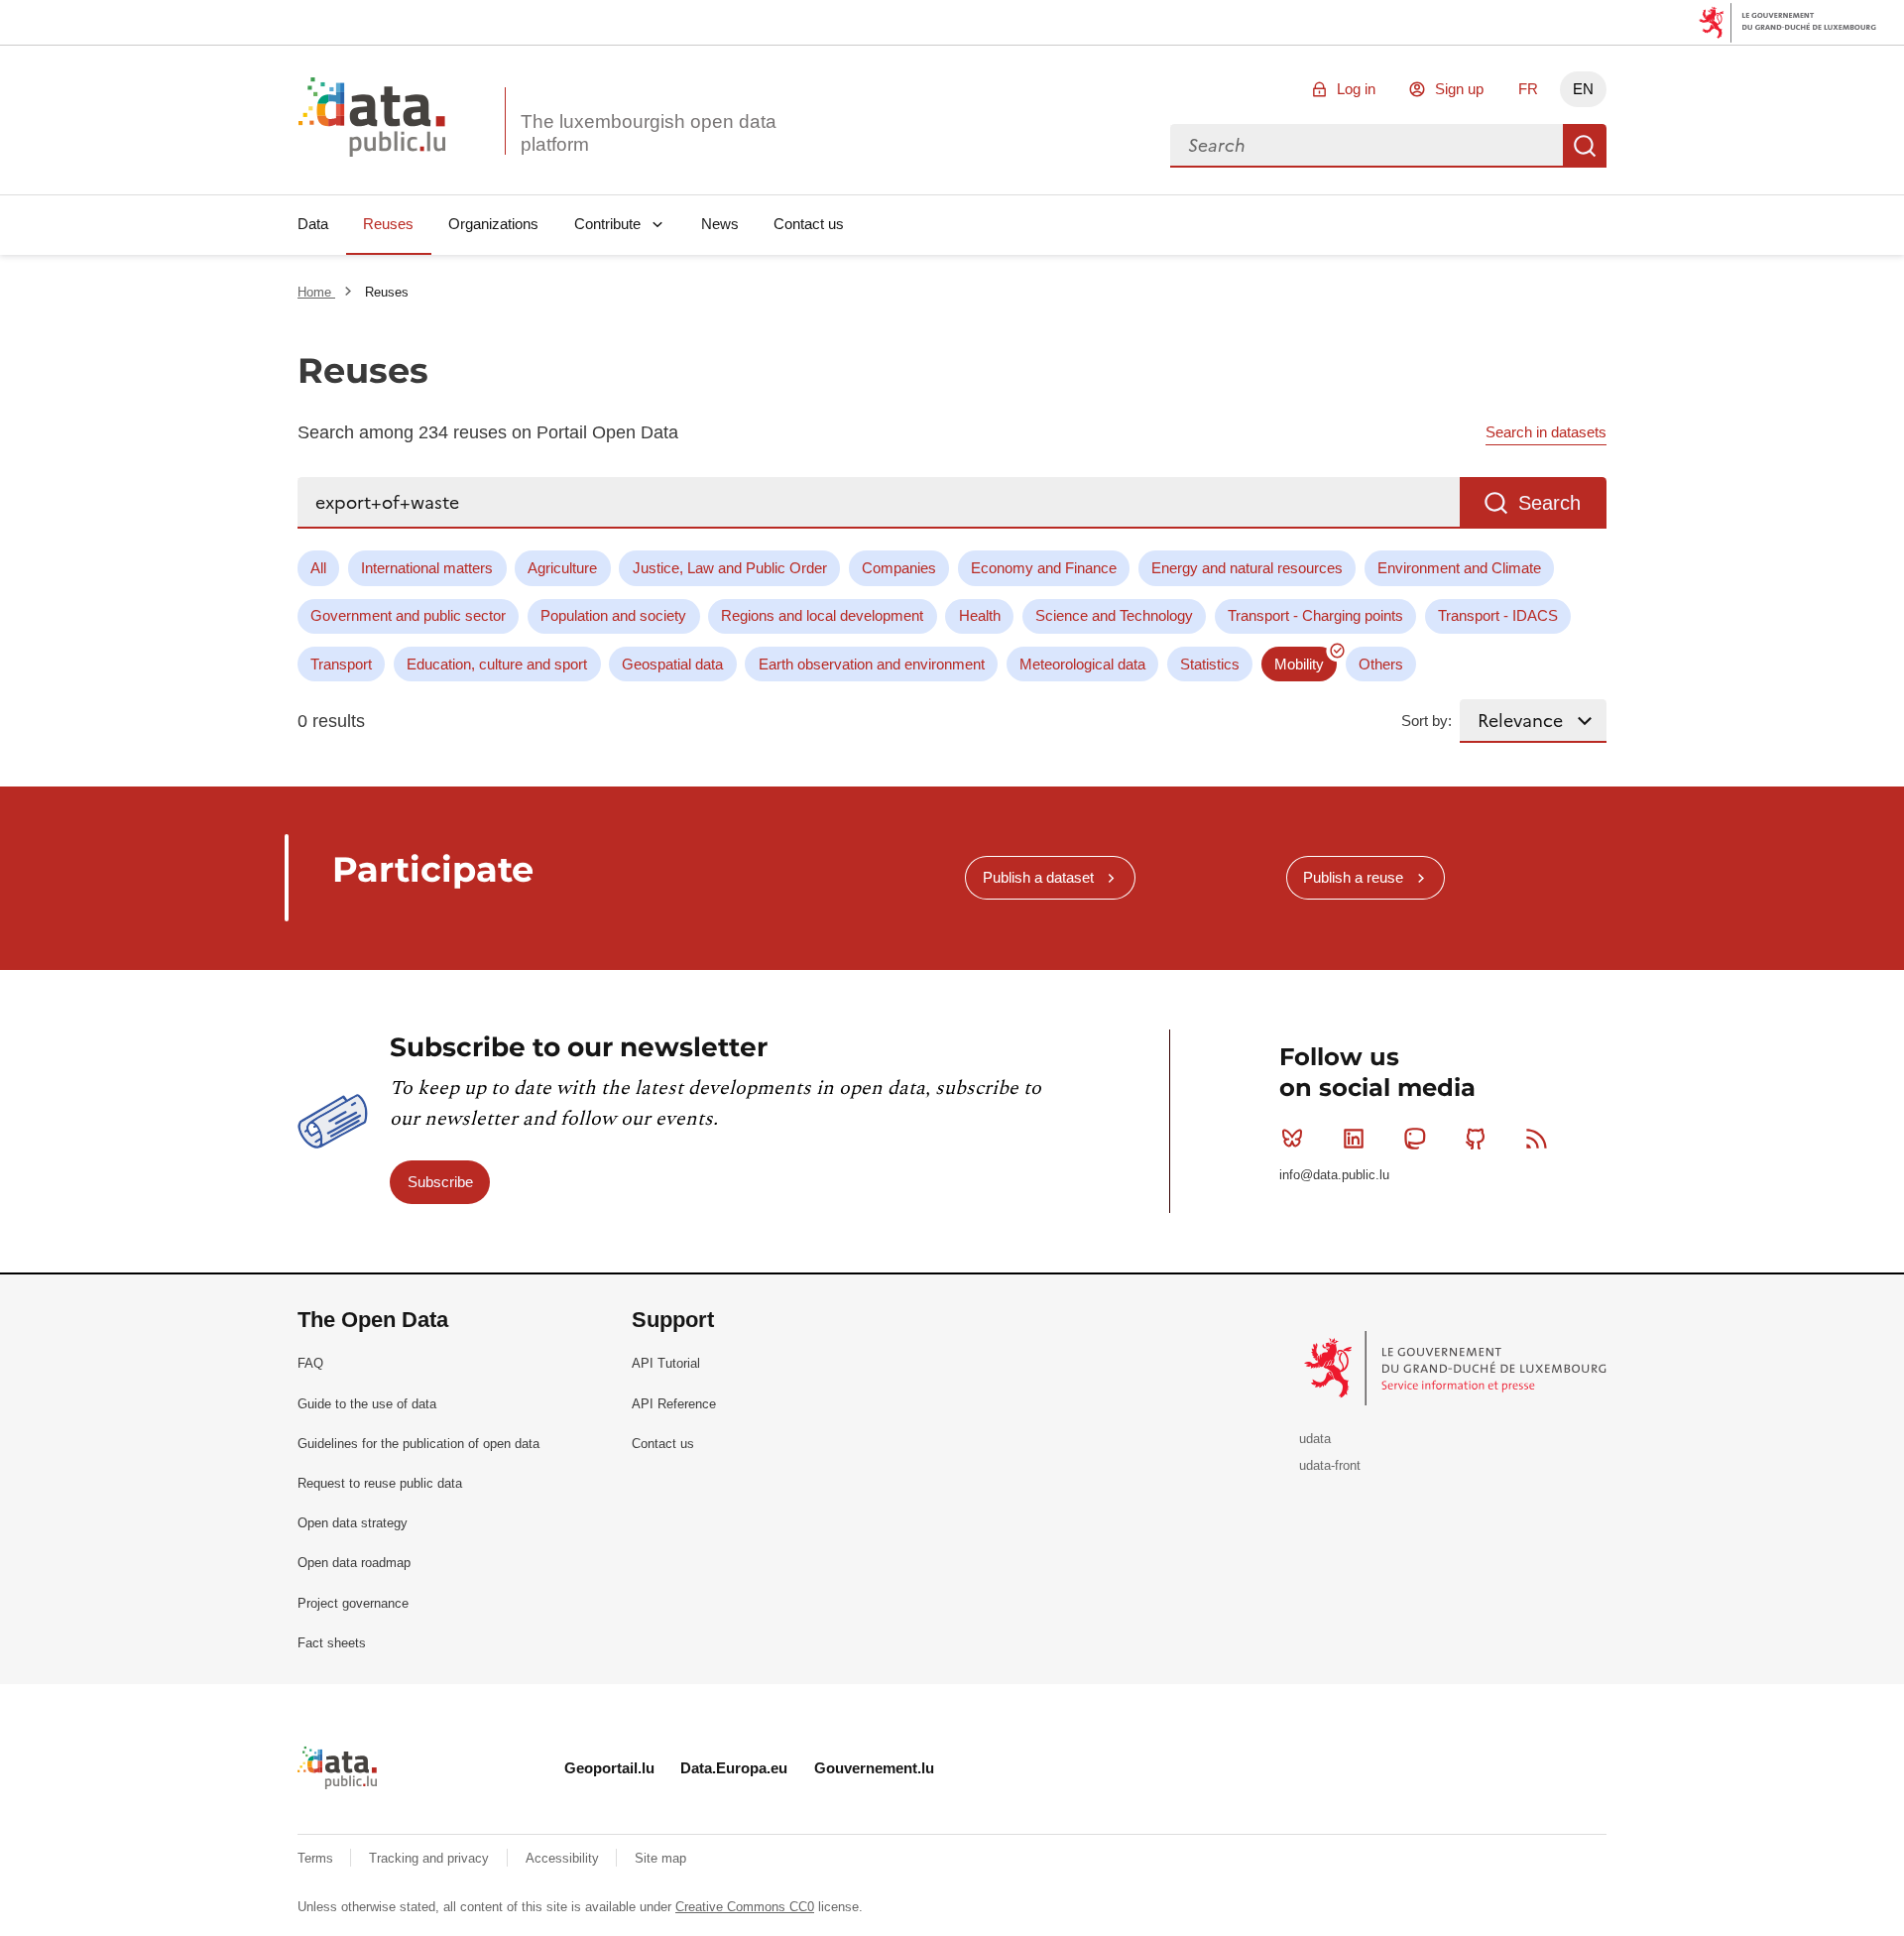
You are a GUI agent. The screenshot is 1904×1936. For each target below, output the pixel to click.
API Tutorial (666, 1363)
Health (980, 615)
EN (1583, 89)
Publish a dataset (1038, 877)
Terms (317, 1858)
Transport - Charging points (1315, 615)
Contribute (607, 224)
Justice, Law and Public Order (730, 568)
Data (313, 224)
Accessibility (564, 1858)
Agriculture (562, 568)
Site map (660, 1858)
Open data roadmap (354, 1563)
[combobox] (1367, 146)
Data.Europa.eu (734, 1768)
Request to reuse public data (380, 1483)
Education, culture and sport (497, 664)
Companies (899, 568)
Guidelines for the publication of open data (418, 1444)
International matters (427, 568)
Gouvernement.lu (874, 1768)
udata (1315, 1439)
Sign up (1459, 89)
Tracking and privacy (431, 1858)
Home (316, 292)
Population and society (613, 615)
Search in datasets (1546, 432)
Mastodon (1414, 1139)
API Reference (674, 1404)
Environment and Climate (1459, 568)
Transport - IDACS (1498, 615)
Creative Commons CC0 (745, 1907)
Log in (1356, 89)
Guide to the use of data (367, 1404)
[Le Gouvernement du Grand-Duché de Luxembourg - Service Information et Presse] (1457, 1367)
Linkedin (1354, 1139)
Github (1476, 1139)
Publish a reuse (1353, 877)
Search (1585, 146)
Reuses (388, 224)
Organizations (493, 224)
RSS (1537, 1139)
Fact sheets (332, 1643)
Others (1381, 664)
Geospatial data (672, 664)
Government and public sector (408, 615)
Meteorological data (1082, 664)
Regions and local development (822, 615)
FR (1528, 89)
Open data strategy (353, 1523)
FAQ (310, 1363)
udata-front (1330, 1465)
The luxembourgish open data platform (649, 133)
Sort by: (1427, 721)
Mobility (1299, 664)
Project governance (353, 1603)
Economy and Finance (1044, 568)
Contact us (809, 224)
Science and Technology (1114, 615)
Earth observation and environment (872, 664)
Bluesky (1292, 1139)
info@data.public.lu (1334, 1175)
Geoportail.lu (609, 1768)
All (318, 568)
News (720, 224)
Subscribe (440, 1182)
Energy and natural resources (1247, 568)
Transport (341, 664)
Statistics (1210, 664)
